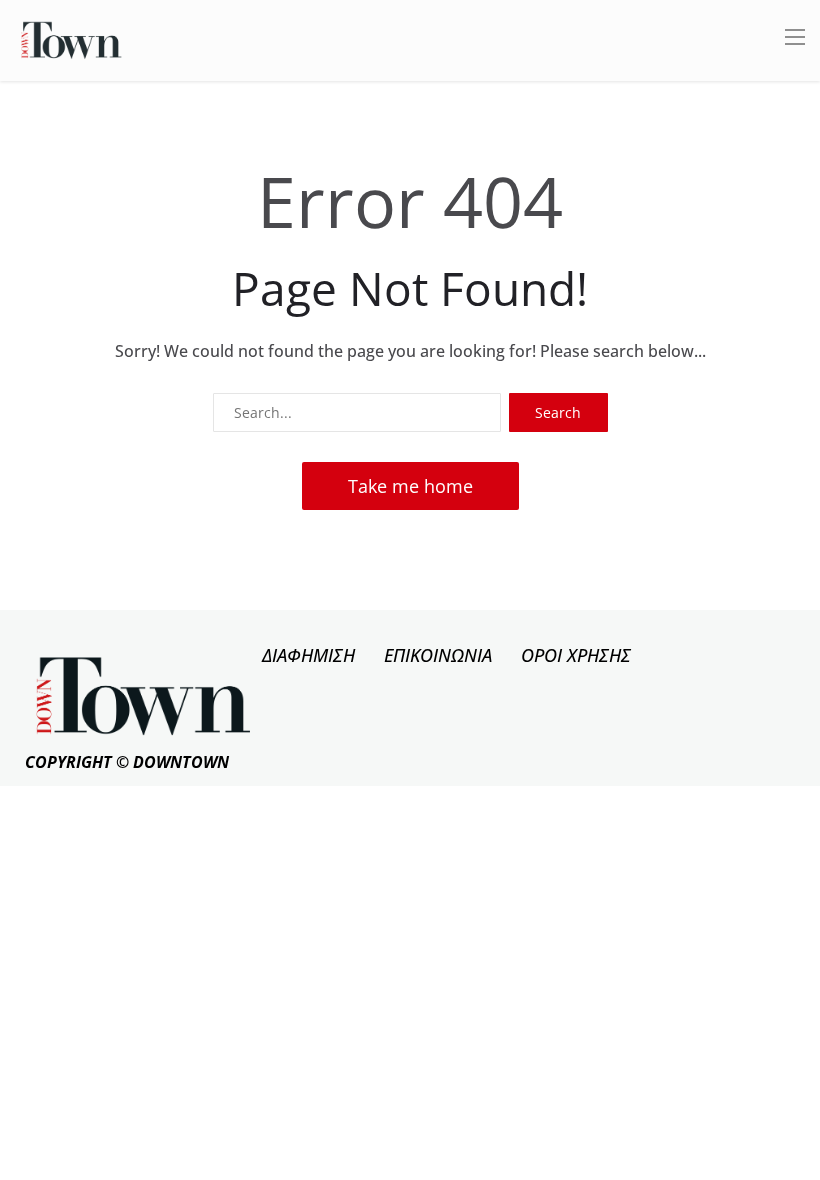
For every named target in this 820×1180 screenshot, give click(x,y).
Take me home (410, 486)
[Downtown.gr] (71, 38)
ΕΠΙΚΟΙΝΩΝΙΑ (438, 655)
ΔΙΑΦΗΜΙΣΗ (308, 655)
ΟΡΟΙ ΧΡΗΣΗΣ (576, 655)
